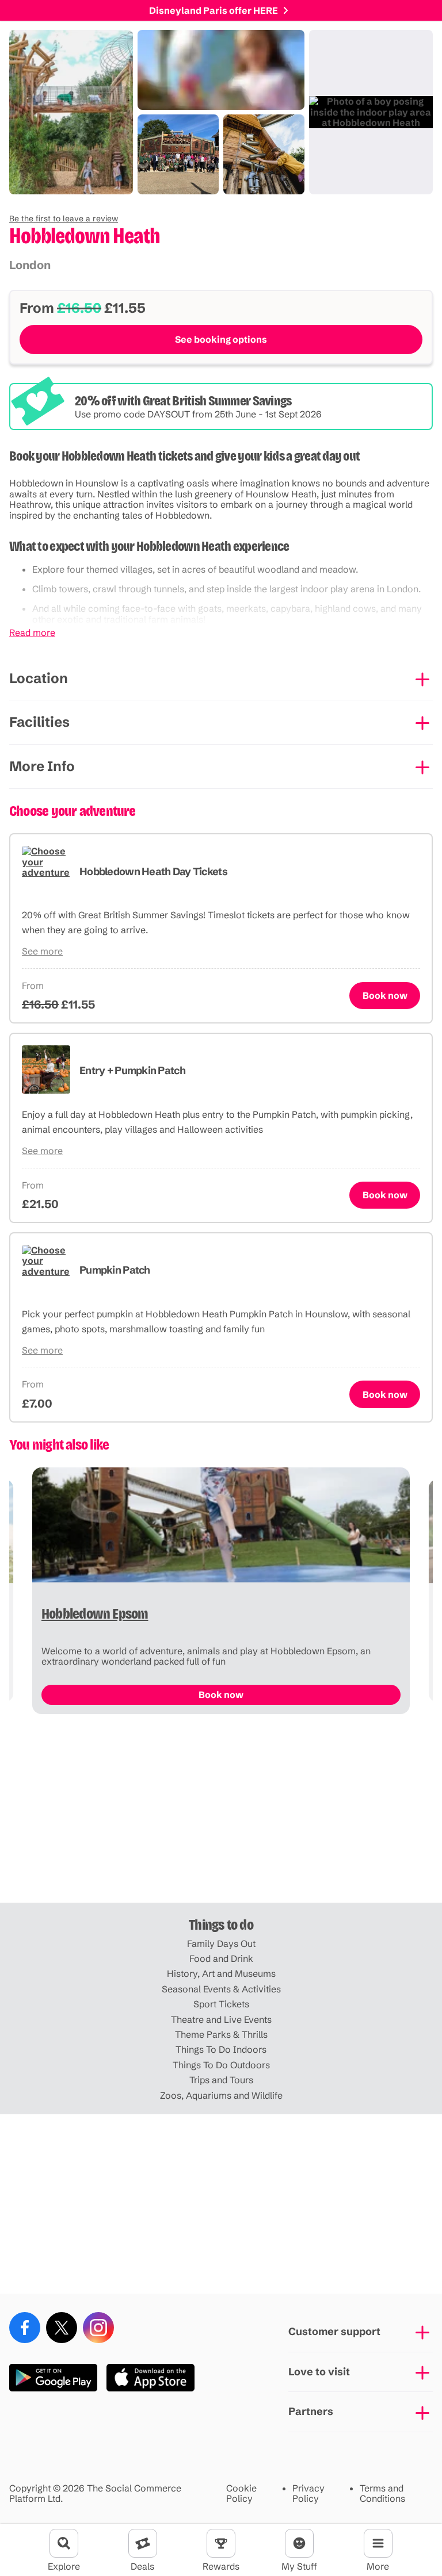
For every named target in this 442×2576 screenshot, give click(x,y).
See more (42, 951)
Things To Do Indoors (221, 2049)
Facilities (39, 722)
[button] (64, 218)
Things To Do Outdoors (221, 2065)
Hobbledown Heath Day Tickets (153, 871)
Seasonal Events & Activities (221, 1989)
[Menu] (378, 2543)
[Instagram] (98, 2328)
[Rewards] (221, 2543)
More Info (42, 766)
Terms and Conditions (382, 2493)
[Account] (299, 2543)
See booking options (221, 339)
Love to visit (319, 2372)
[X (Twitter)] (62, 2328)
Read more (32, 632)
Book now (385, 995)
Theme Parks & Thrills (221, 2034)
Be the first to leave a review (64, 218)
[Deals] (143, 2543)
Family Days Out (221, 1943)
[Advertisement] (221, 1813)
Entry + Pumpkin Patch (132, 1070)
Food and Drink (221, 1958)
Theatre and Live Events (221, 2019)
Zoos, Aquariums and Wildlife (221, 2095)
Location (39, 678)
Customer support (334, 2331)
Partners (311, 2411)
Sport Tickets (221, 2004)
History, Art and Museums (221, 1973)
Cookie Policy (241, 2493)
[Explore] (64, 2543)
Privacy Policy (308, 2493)
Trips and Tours (221, 2080)
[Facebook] (25, 2328)
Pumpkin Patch (115, 1270)
